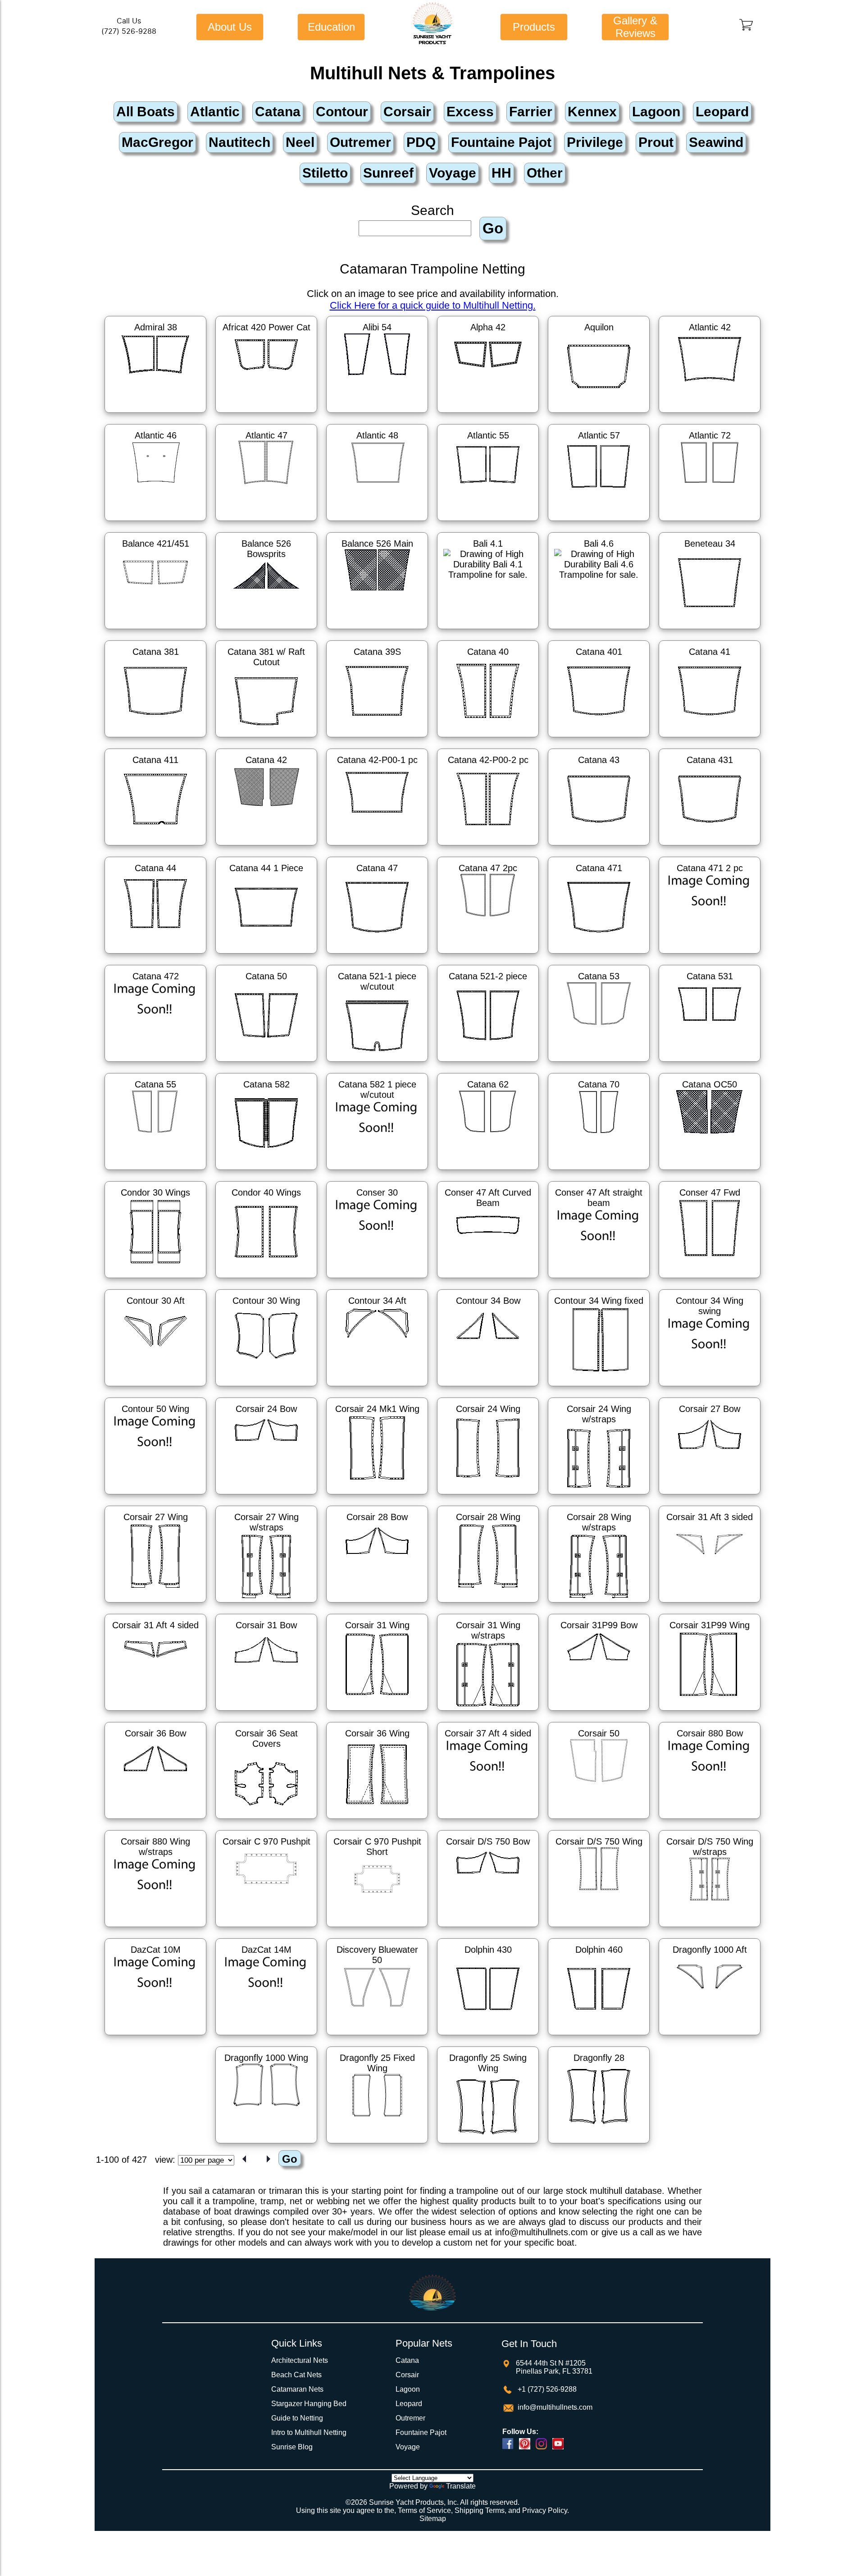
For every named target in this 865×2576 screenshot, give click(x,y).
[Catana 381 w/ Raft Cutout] (266, 739)
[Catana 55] (155, 1171)
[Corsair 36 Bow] (155, 1820)
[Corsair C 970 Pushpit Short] (377, 1928)
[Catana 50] (266, 1063)
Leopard (409, 2404)
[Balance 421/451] (155, 630)
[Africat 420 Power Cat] (266, 414)
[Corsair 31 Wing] (377, 1712)
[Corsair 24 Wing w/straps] (599, 1496)
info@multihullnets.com (554, 2407)
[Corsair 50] (599, 1820)
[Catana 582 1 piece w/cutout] (377, 1171)
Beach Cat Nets (296, 2375)
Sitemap (433, 2519)
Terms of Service (424, 2510)
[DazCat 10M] (155, 2037)
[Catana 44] (155, 955)
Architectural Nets (300, 2360)
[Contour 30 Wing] (266, 1388)
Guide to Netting (297, 2418)
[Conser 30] (377, 1279)
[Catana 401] (599, 739)
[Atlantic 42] (710, 414)
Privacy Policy (545, 2510)
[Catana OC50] (710, 1171)
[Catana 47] (377, 955)
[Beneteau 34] (710, 630)
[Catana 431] (710, 847)
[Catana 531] (710, 1063)
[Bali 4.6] (599, 630)
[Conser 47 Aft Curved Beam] (488, 1279)
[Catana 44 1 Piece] (266, 955)
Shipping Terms (480, 2510)
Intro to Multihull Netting (309, 2432)
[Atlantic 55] (488, 522)
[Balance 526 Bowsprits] (266, 630)
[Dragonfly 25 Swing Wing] (488, 2145)
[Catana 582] (266, 1171)
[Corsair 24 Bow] (266, 1496)
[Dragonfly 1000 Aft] (710, 2037)
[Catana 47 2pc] (488, 955)
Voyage (408, 2447)
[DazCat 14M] (266, 2037)
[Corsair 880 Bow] (710, 1820)
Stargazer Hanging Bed (309, 2404)
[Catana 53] (599, 1063)
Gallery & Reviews (635, 27)
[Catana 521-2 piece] (488, 1063)
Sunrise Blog (292, 2447)
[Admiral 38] (155, 414)
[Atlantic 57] (599, 522)
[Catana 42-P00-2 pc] (488, 847)
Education (331, 27)
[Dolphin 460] (599, 2037)
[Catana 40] (488, 739)
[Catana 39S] (377, 739)
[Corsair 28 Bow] (377, 1604)
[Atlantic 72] (710, 522)
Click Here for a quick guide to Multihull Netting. (433, 305)
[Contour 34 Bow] (488, 1388)
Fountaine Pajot (421, 2432)
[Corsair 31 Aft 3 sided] (710, 1604)
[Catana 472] (155, 1063)
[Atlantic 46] (155, 522)
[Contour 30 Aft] (155, 1388)
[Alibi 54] (377, 414)
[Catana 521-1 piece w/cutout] (377, 1063)
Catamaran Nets (297, 2389)
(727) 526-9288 (129, 31)
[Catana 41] (710, 739)
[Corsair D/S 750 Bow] (488, 1928)
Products (534, 27)
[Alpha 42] (488, 414)
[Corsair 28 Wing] (488, 1604)
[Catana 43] (599, 847)
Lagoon (408, 2389)
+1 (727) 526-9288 (546, 2389)
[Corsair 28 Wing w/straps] (599, 1604)
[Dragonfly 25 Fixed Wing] (377, 2145)
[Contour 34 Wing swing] (710, 1388)
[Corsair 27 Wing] (155, 1604)
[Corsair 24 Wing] (488, 1496)
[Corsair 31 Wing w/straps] (488, 1712)
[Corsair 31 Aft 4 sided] (155, 1712)
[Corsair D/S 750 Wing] (599, 1928)
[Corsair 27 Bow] (710, 1496)
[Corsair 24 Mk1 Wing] (377, 1496)
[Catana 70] (599, 1171)
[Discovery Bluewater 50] (377, 2037)
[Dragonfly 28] (599, 2145)
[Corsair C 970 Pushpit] (266, 1928)
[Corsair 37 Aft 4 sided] (488, 1820)
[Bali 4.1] (488, 630)
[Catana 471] (599, 955)
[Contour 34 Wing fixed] (599, 1388)
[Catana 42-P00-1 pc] (377, 847)
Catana (407, 2360)
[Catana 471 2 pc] (710, 955)
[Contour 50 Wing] (155, 1496)
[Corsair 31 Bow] (266, 1712)
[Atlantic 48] (377, 522)
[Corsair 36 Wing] (377, 1820)
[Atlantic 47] (266, 522)
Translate (461, 2486)
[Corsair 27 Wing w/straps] (266, 1604)
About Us (230, 27)
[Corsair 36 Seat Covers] (266, 1820)
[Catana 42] (266, 847)
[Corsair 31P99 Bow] (599, 1712)
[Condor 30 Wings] (155, 1279)
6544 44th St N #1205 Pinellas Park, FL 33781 (554, 2367)
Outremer (410, 2418)
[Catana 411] (155, 847)
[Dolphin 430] (488, 2037)
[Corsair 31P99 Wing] (710, 1712)
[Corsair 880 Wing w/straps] (155, 1928)
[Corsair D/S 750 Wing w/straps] (710, 1928)
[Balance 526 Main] (377, 630)
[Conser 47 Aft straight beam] (599, 1279)
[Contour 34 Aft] (377, 1388)
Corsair (407, 2375)
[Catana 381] (155, 739)
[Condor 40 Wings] (266, 1279)
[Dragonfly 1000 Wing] (266, 2145)
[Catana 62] (488, 1171)
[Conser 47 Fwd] (710, 1279)
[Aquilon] (599, 414)
